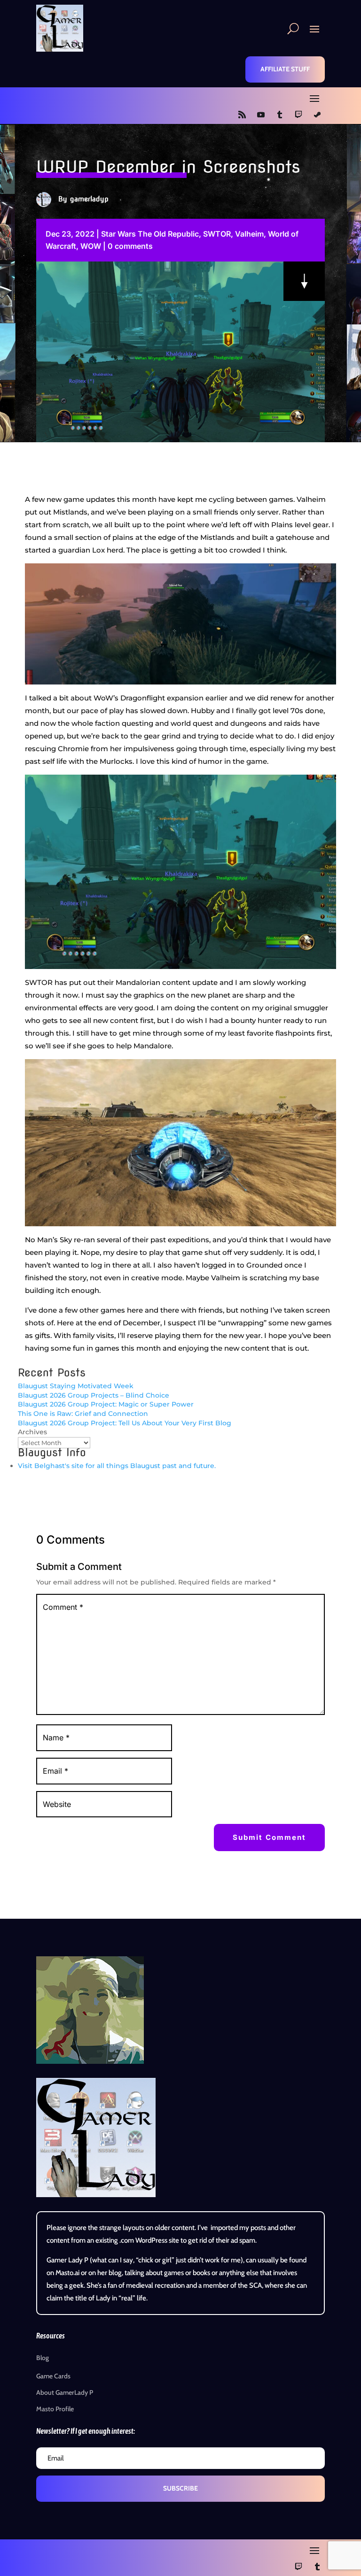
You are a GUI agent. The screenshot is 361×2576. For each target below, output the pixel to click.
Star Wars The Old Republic (150, 234)
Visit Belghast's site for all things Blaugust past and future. (117, 1466)
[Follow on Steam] (317, 115)
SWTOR (217, 234)
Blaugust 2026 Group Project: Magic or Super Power (106, 1404)
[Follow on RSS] (242, 115)
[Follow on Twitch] (298, 115)
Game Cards (53, 2376)
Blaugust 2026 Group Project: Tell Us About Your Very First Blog (125, 1423)
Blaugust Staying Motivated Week (76, 1386)
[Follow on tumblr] (280, 115)
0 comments (130, 246)
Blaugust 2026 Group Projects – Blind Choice (94, 1395)
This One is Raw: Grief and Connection (83, 1414)
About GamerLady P (65, 2392)
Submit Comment (269, 1837)
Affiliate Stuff (285, 69)
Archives (32, 1432)
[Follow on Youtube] (261, 115)
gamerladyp (89, 199)
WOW (91, 246)
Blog (43, 2358)
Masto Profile (55, 2409)
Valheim (249, 234)
